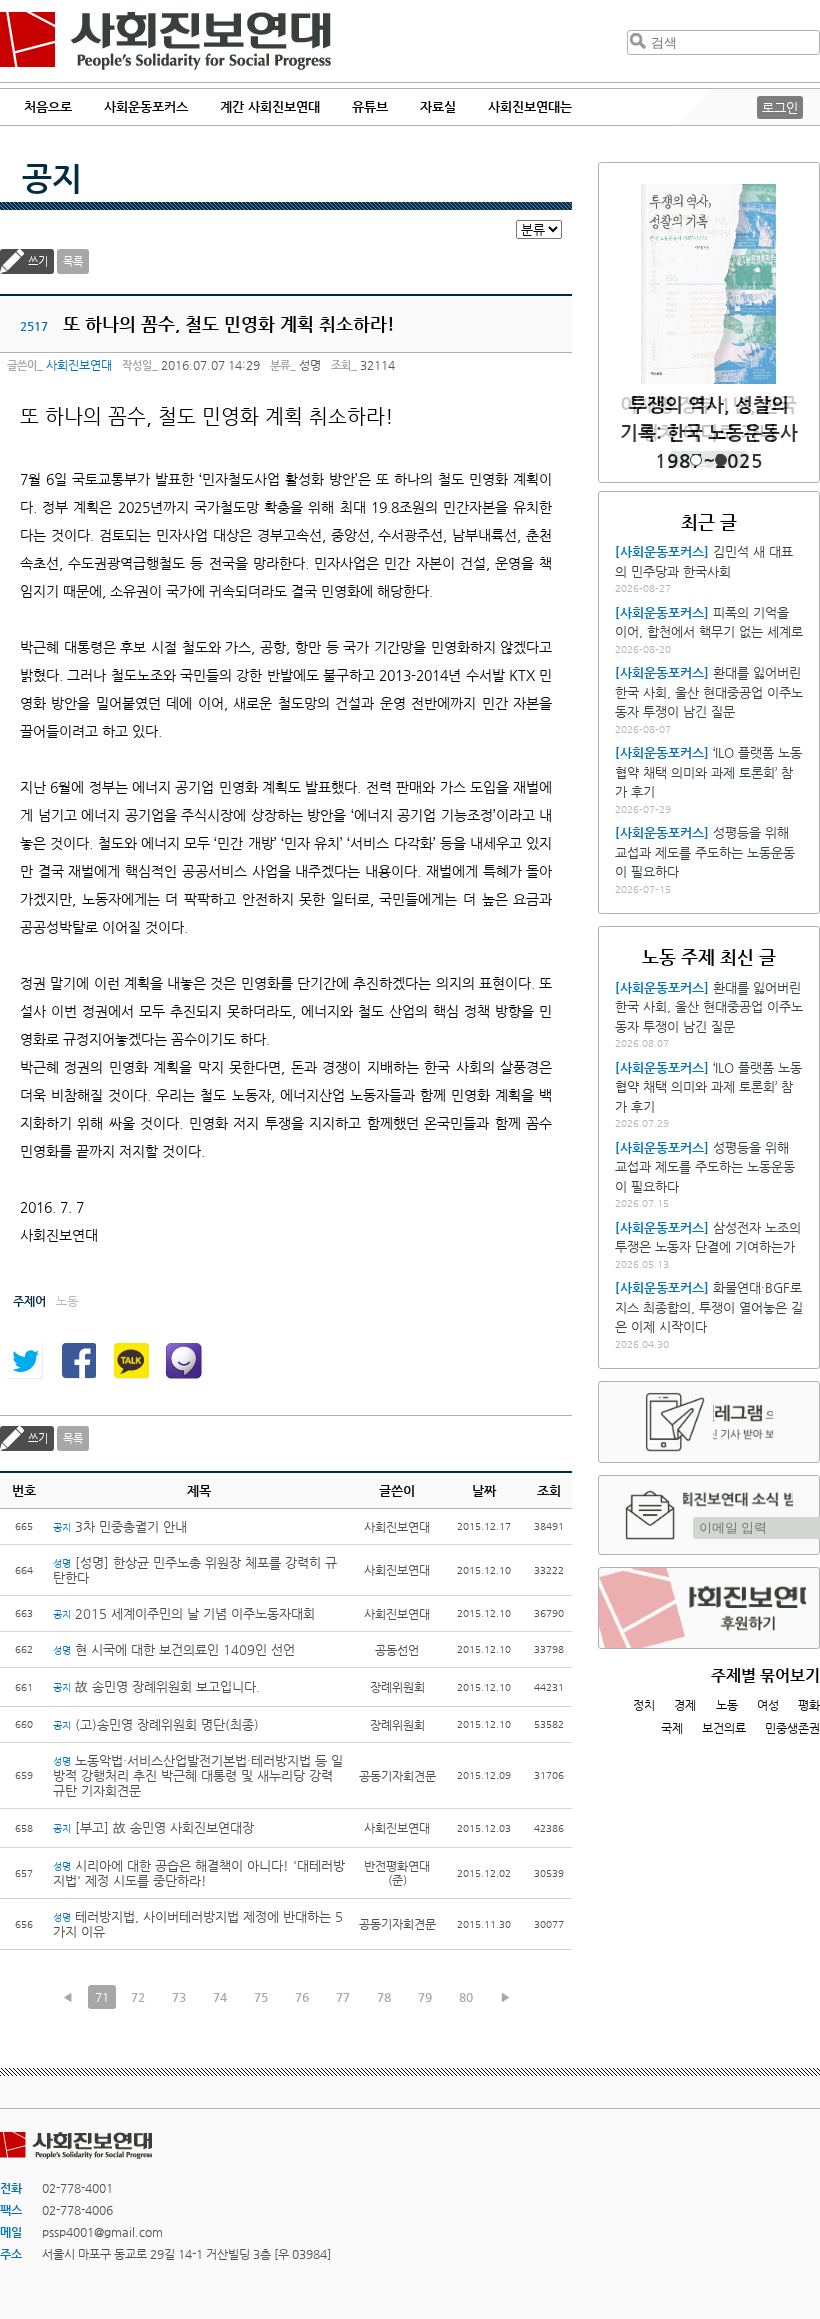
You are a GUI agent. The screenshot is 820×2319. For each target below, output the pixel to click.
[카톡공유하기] (131, 1361)
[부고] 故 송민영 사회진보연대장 (153, 1827)
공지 (52, 178)
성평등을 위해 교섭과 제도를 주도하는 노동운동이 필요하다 (705, 852)
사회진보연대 (165, 41)
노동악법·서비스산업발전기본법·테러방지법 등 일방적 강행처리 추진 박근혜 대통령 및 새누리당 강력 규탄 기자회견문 (198, 1775)
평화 (809, 1705)
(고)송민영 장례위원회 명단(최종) (156, 1724)
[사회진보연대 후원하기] (709, 1608)
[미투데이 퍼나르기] (184, 1361)
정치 (644, 1705)
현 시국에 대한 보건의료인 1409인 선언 (174, 1649)
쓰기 (38, 261)
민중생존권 (792, 1728)
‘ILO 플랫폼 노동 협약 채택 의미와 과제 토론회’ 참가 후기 (708, 772)
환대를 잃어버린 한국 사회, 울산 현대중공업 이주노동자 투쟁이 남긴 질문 (709, 692)
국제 (672, 1728)
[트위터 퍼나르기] (25, 1361)
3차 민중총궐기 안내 (120, 1526)
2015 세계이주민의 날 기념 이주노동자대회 (184, 1613)
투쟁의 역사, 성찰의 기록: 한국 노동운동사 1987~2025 (709, 432)
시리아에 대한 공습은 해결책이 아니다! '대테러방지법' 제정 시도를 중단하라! (199, 1873)
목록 (73, 261)
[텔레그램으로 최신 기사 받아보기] (709, 1422)
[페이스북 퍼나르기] (78, 1361)
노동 (727, 1705)
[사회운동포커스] (662, 551)
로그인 (780, 107)
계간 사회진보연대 (270, 106)
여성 (768, 1705)
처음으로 (48, 106)
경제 (685, 1705)
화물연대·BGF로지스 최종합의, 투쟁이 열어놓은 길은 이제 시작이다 (709, 1307)
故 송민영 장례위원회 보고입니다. (156, 1686)
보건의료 (724, 1728)
